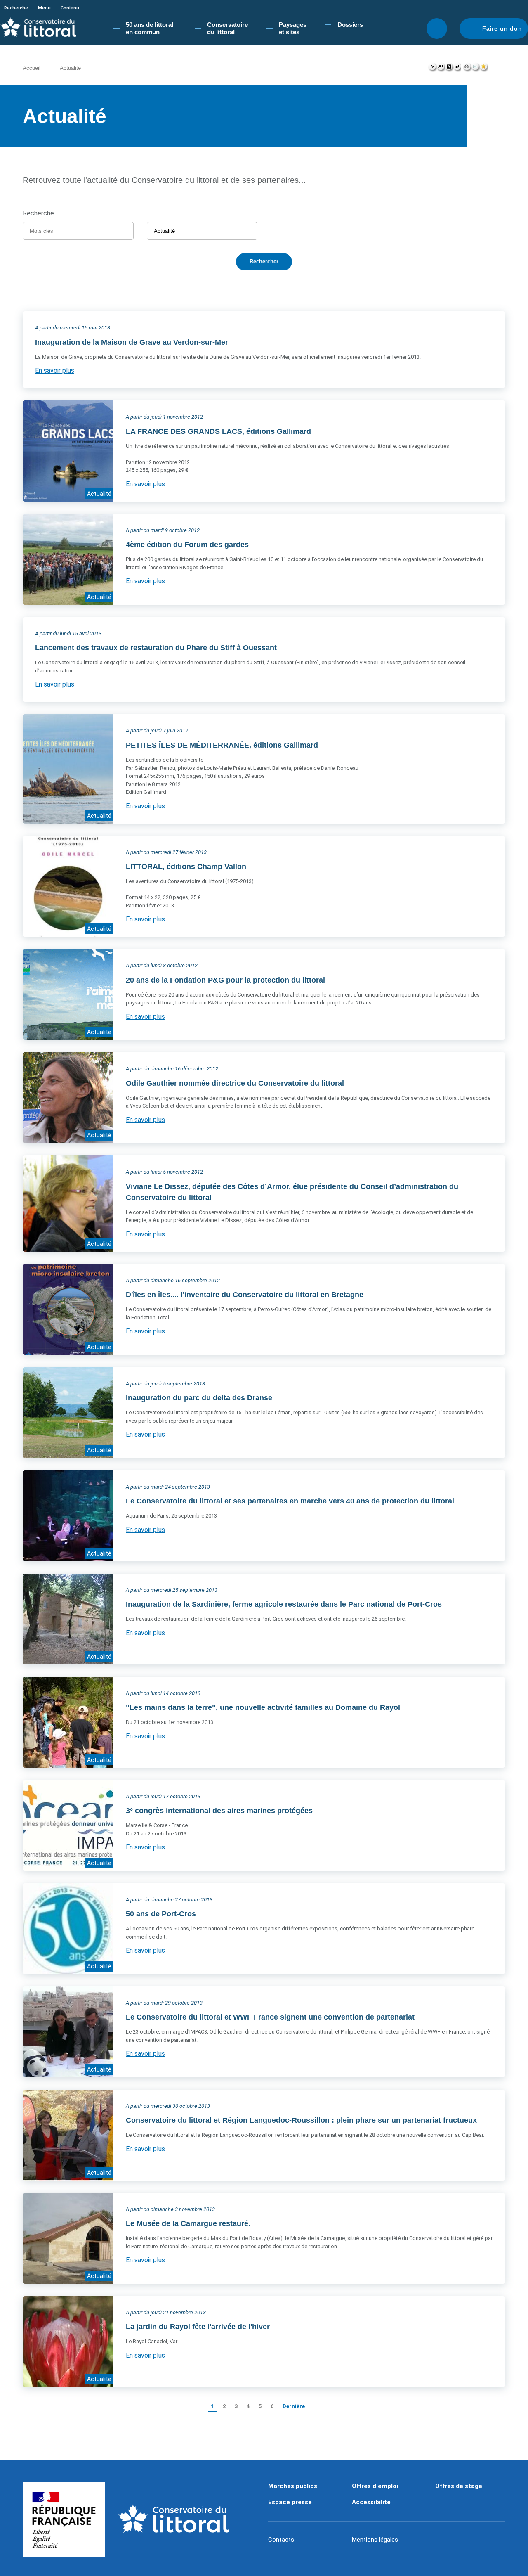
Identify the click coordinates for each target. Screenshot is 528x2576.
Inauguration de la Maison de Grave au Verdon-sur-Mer (132, 342)
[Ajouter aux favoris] (484, 69)
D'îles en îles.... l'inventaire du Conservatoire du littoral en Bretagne (245, 1295)
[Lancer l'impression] (467, 69)
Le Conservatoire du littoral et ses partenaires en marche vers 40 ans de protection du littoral (290, 1501)
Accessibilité (371, 2502)
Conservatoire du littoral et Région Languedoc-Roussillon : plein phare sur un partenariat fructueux (301, 2120)
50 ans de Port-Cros (161, 1914)
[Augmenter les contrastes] (449, 69)
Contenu (70, 8)
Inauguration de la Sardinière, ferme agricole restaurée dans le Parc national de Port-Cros (284, 1604)
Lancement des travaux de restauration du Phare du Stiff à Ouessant (156, 648)
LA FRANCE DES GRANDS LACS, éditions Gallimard (218, 431)
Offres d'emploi (375, 2486)
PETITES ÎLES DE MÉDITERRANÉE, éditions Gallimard (222, 745)
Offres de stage (459, 2486)
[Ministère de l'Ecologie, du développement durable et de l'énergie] (64, 2520)
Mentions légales (375, 2540)
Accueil (32, 68)
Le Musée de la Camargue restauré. (188, 2223)
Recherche (16, 8)
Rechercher (437, 28)
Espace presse (290, 2502)
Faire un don (502, 28)
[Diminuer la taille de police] (433, 69)
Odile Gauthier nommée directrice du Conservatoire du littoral (235, 1083)
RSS (484, 303)
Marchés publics (293, 2486)
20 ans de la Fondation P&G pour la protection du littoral (225, 980)
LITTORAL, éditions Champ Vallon (186, 867)
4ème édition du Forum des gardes (187, 545)
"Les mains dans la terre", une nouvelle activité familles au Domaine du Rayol (263, 1707)
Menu (44, 8)
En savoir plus (55, 371)
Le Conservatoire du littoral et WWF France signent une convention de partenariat (270, 2017)
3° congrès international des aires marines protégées (219, 1811)
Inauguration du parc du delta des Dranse (199, 1398)
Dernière (294, 2406)
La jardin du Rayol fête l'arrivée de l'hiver (198, 2327)
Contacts (281, 2540)
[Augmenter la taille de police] (441, 69)
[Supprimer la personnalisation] (457, 69)
